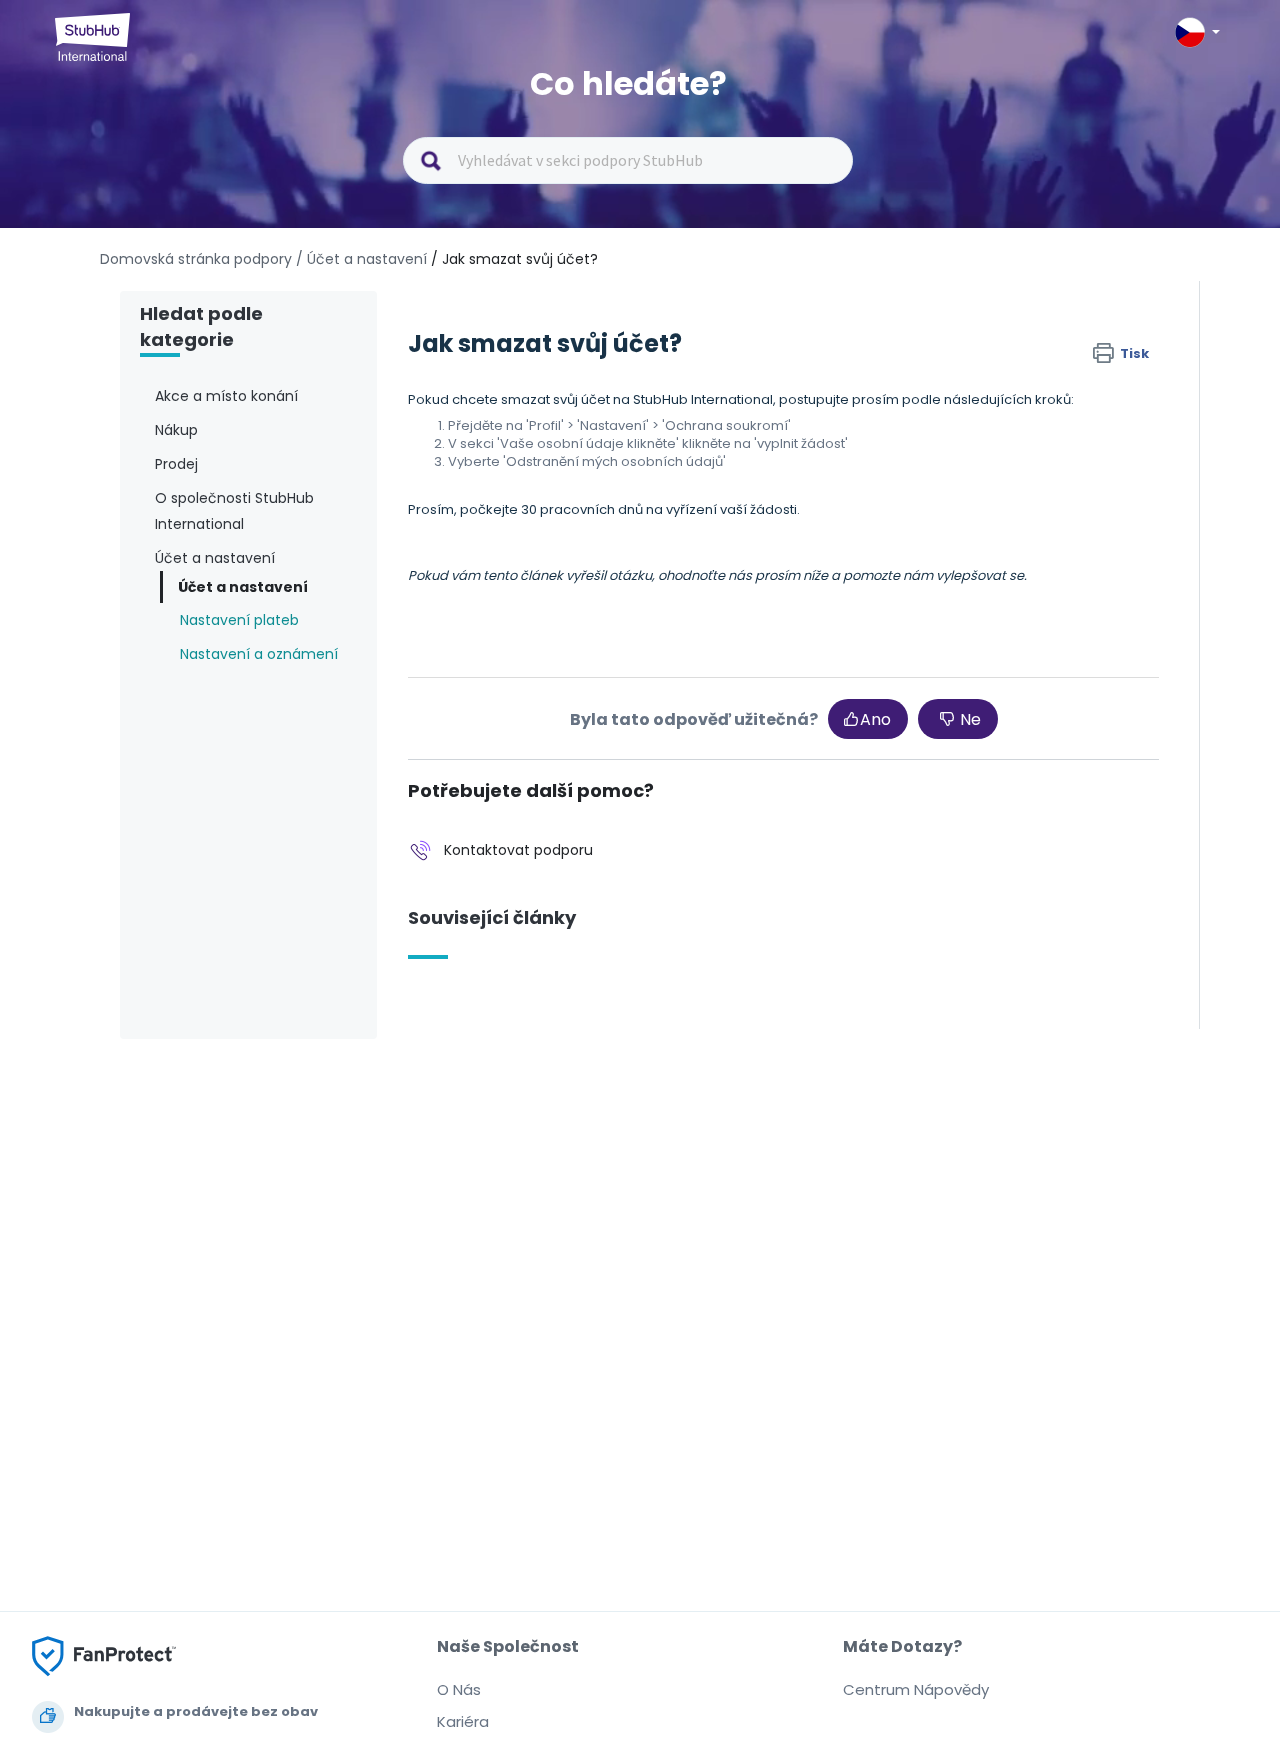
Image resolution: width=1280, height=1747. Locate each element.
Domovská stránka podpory (198, 259)
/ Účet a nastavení (361, 259)
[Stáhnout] (603, 623)
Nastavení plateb (239, 620)
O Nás (459, 1689)
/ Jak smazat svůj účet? (514, 259)
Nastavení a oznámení (259, 654)
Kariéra (463, 1721)
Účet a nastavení (243, 587)
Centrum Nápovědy (916, 1689)
